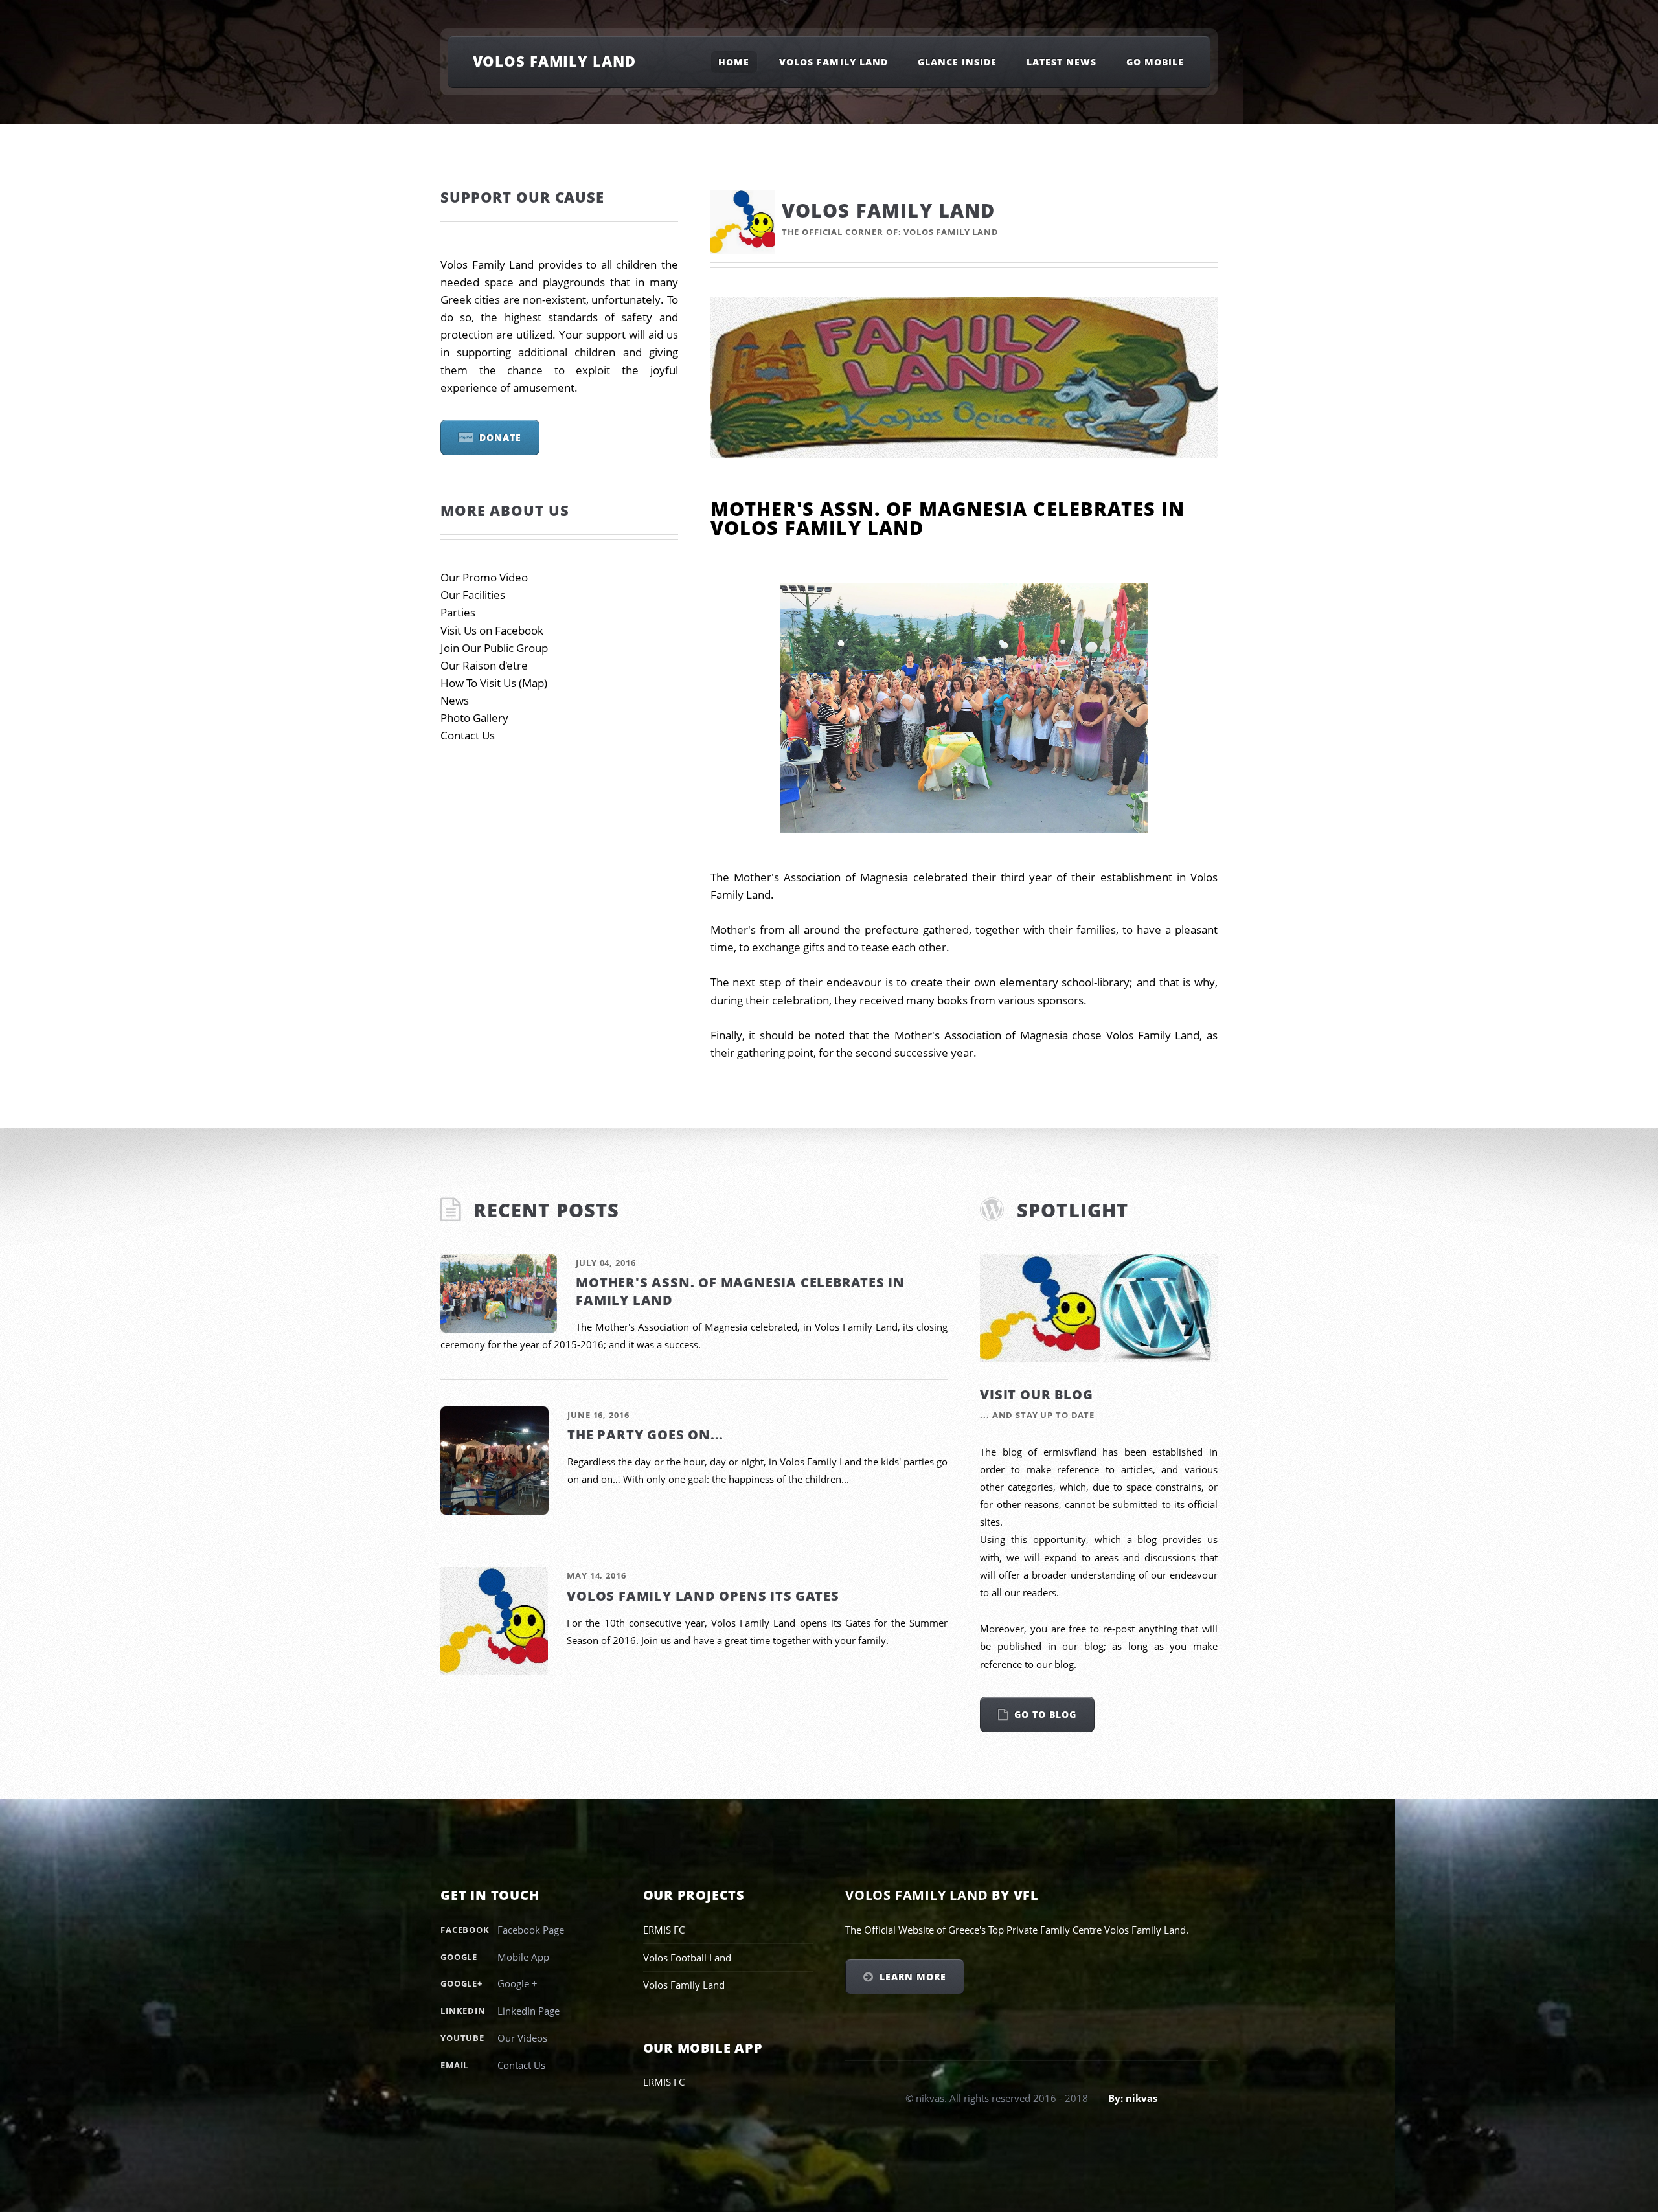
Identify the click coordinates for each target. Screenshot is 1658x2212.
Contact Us (468, 735)
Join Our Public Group (494, 648)
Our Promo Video (484, 577)
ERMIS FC (664, 1930)
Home (734, 62)
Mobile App (523, 1957)
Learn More (913, 1977)
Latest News (1062, 62)
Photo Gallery (474, 718)
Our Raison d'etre (484, 665)
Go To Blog (1045, 1714)
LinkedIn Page (528, 2011)
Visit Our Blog (1036, 1394)
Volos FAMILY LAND (834, 62)
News (455, 700)
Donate (500, 437)
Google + (517, 1983)
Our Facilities (473, 595)
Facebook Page (531, 1930)
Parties (458, 612)
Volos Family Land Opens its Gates (703, 1596)
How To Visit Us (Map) (494, 683)
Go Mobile (1155, 62)
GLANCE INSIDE (958, 62)
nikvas (1141, 2098)
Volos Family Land (554, 61)
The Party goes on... (645, 1435)
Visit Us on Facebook (492, 630)
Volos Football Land (687, 1958)
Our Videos (522, 2038)
